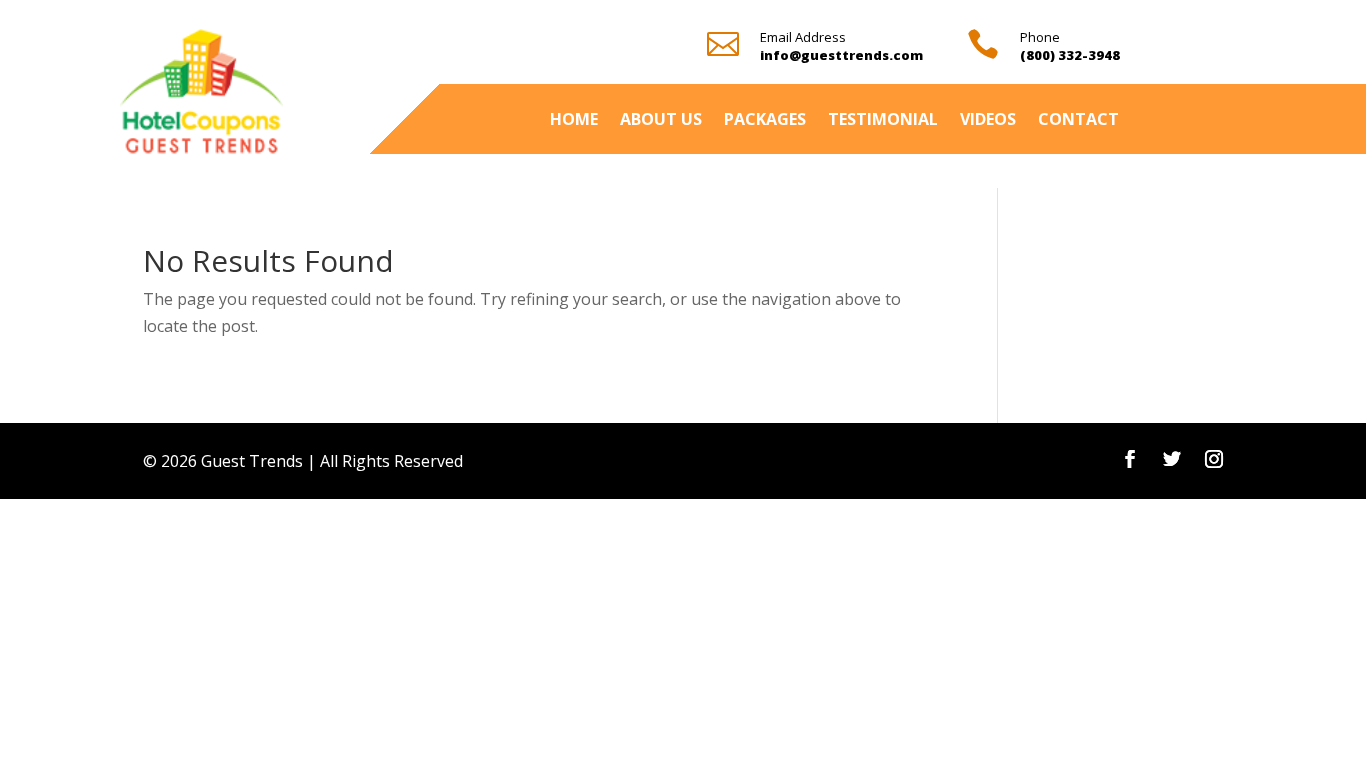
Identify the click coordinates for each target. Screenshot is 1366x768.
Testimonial (883, 121)
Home (574, 121)
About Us (661, 121)
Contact (1078, 121)
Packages (765, 121)
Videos (988, 121)
